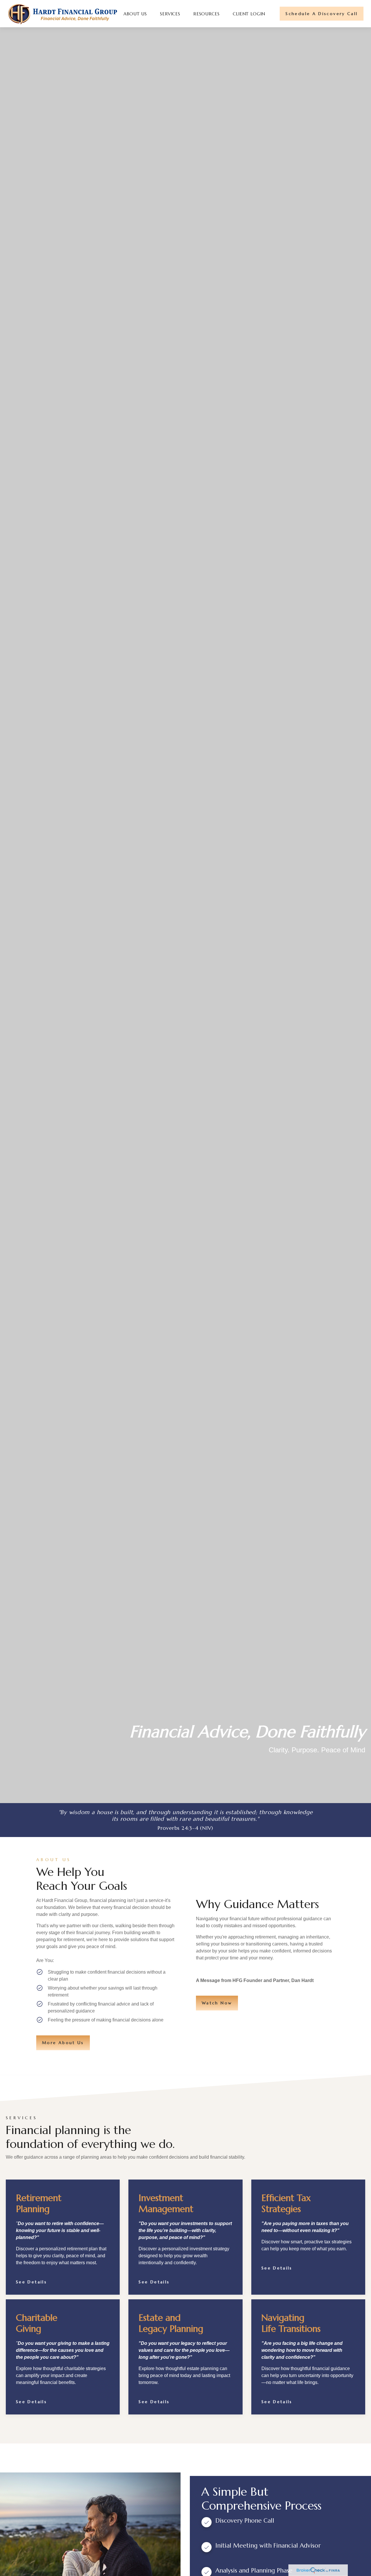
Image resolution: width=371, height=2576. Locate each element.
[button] (135, 14)
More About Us (63, 2043)
